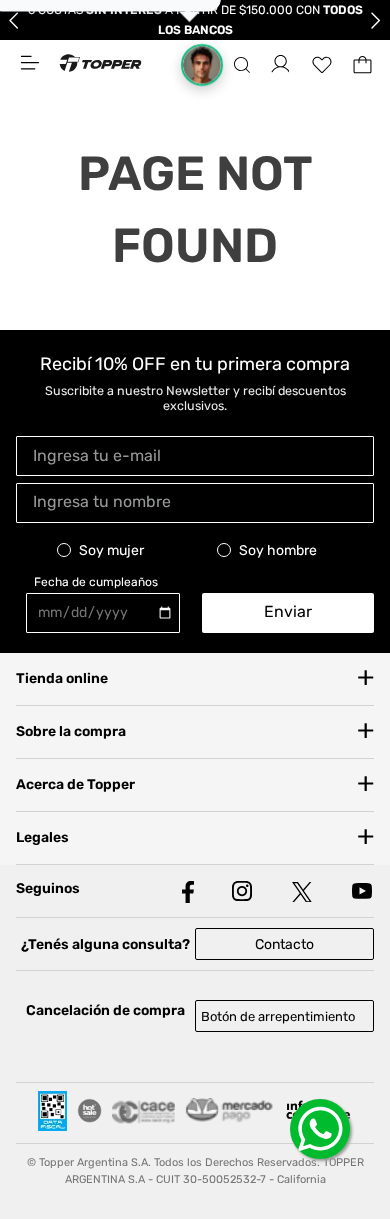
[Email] (195, 454)
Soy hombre (278, 551)
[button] (242, 65)
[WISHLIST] (322, 65)
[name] (195, 500)
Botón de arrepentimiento (278, 1016)
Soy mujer (111, 551)
